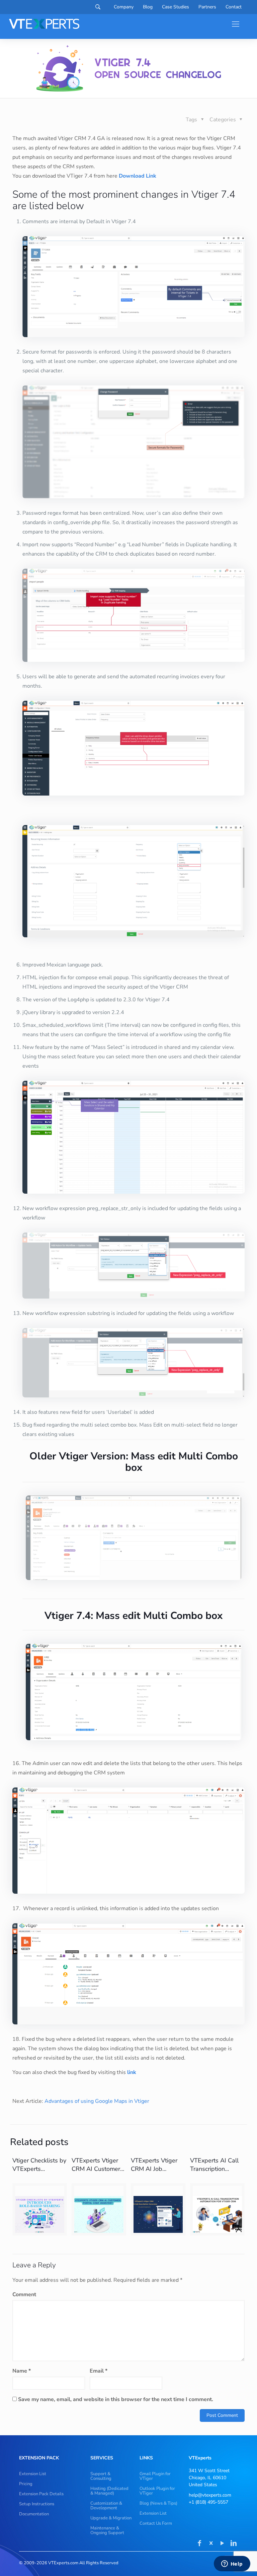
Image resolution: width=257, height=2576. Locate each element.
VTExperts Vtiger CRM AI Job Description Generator (154, 2173)
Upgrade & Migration (111, 2518)
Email (99, 2371)
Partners (207, 7)
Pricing (26, 2484)
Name (22, 2371)
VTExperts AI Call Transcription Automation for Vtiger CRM (214, 2173)
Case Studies (176, 7)
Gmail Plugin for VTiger (155, 2476)
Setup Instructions (37, 2504)
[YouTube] (222, 2544)
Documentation (34, 2514)
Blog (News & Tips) (158, 2503)
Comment (24, 2295)
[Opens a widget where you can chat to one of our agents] (232, 2564)
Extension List (33, 2474)
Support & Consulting (101, 2476)
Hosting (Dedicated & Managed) (109, 2491)
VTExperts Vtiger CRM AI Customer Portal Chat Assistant (96, 2173)
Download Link (138, 176)
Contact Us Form (156, 2523)
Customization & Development (106, 2506)
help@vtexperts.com (210, 2495)
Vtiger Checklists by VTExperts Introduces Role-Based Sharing (39, 2173)
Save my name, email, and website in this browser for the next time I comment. (116, 2399)
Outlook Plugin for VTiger (157, 2491)
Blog (148, 7)
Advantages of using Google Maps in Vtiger (97, 2101)
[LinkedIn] (234, 2544)
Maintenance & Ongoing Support (107, 2530)
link (132, 2072)
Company (124, 7)
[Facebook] (199, 2544)
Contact (234, 7)
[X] (211, 2544)
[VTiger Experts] (44, 24)
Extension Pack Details (41, 2494)
